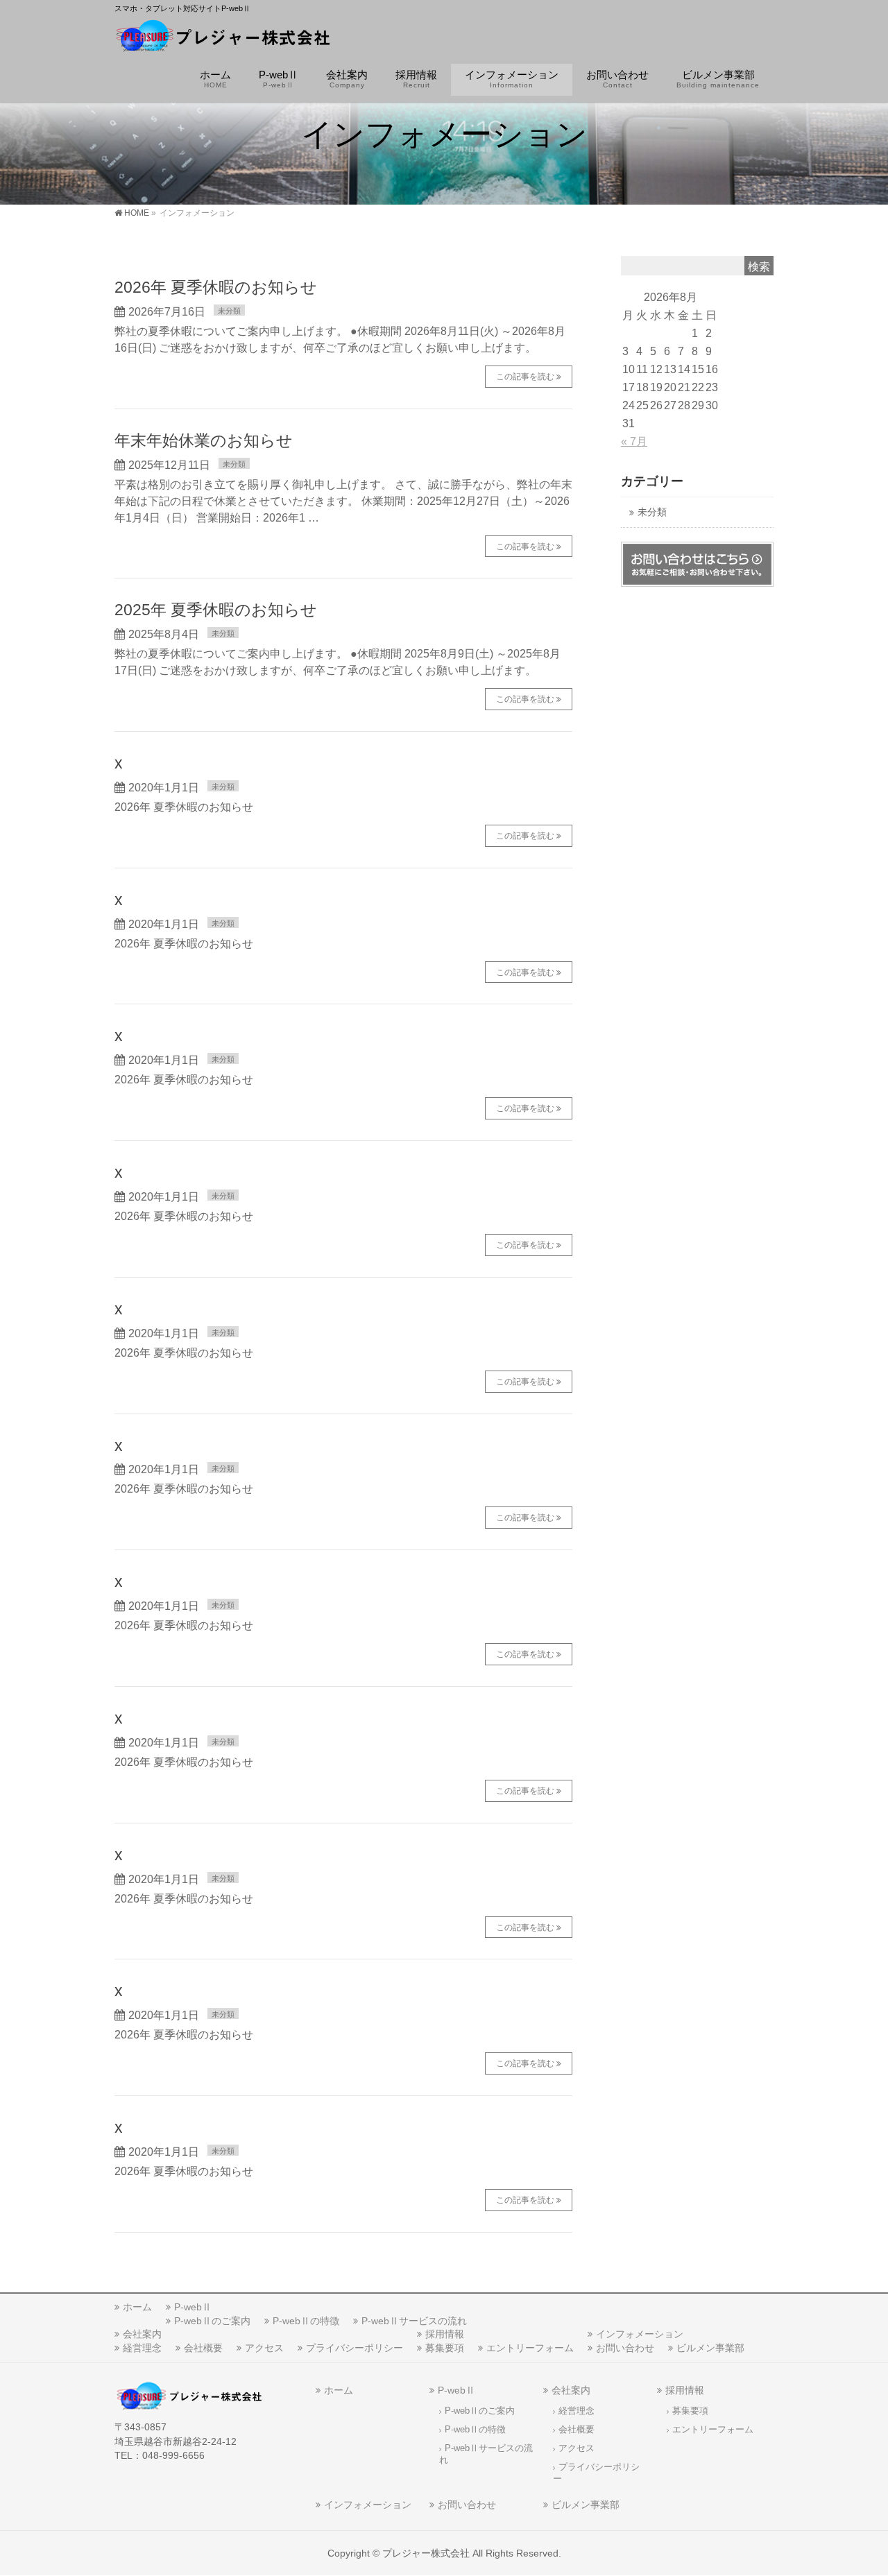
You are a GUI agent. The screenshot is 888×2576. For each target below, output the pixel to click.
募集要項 (445, 2348)
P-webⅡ (193, 2307)
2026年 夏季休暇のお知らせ (216, 287)
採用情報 (445, 2334)
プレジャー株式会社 (426, 2553)
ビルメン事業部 (710, 2348)
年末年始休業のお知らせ (204, 440)
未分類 (229, 311)
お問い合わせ (625, 2348)
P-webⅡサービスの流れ (414, 2321)
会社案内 (142, 2334)
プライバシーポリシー (355, 2348)
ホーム (137, 2307)
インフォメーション (640, 2334)
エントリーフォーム (530, 2348)
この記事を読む (525, 377)
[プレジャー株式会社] (223, 38)
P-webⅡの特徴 (306, 2321)
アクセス (264, 2348)
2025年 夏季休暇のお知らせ (216, 610)
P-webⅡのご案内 (212, 2321)
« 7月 (634, 441)
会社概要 (203, 2348)
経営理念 (142, 2348)
